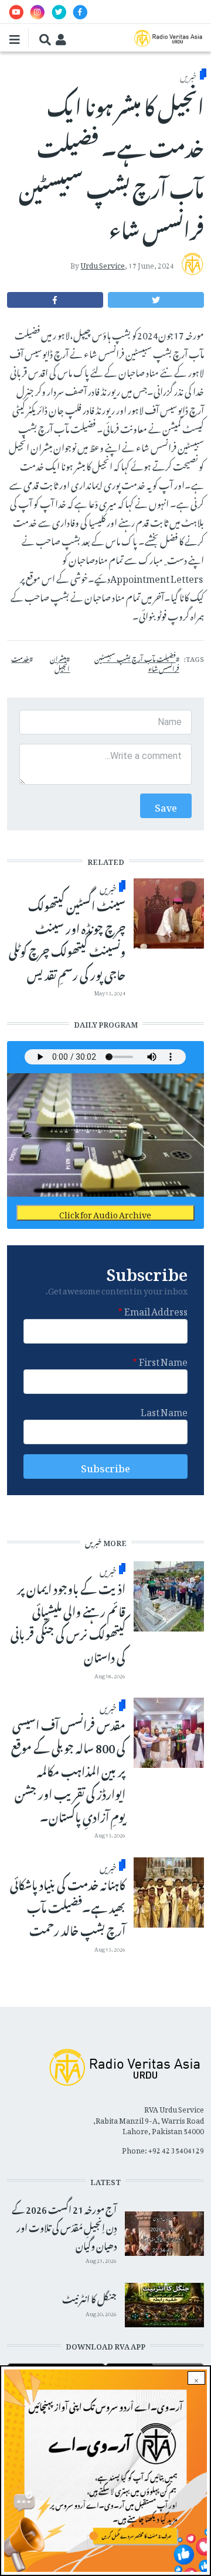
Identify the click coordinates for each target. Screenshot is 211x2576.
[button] (156, 300)
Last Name (164, 1410)
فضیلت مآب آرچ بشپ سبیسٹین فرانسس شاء (137, 663)
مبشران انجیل (60, 663)
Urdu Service (103, 264)
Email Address (156, 1310)
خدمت (20, 658)
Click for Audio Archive (105, 1213)
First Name (163, 1360)
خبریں (188, 75)
